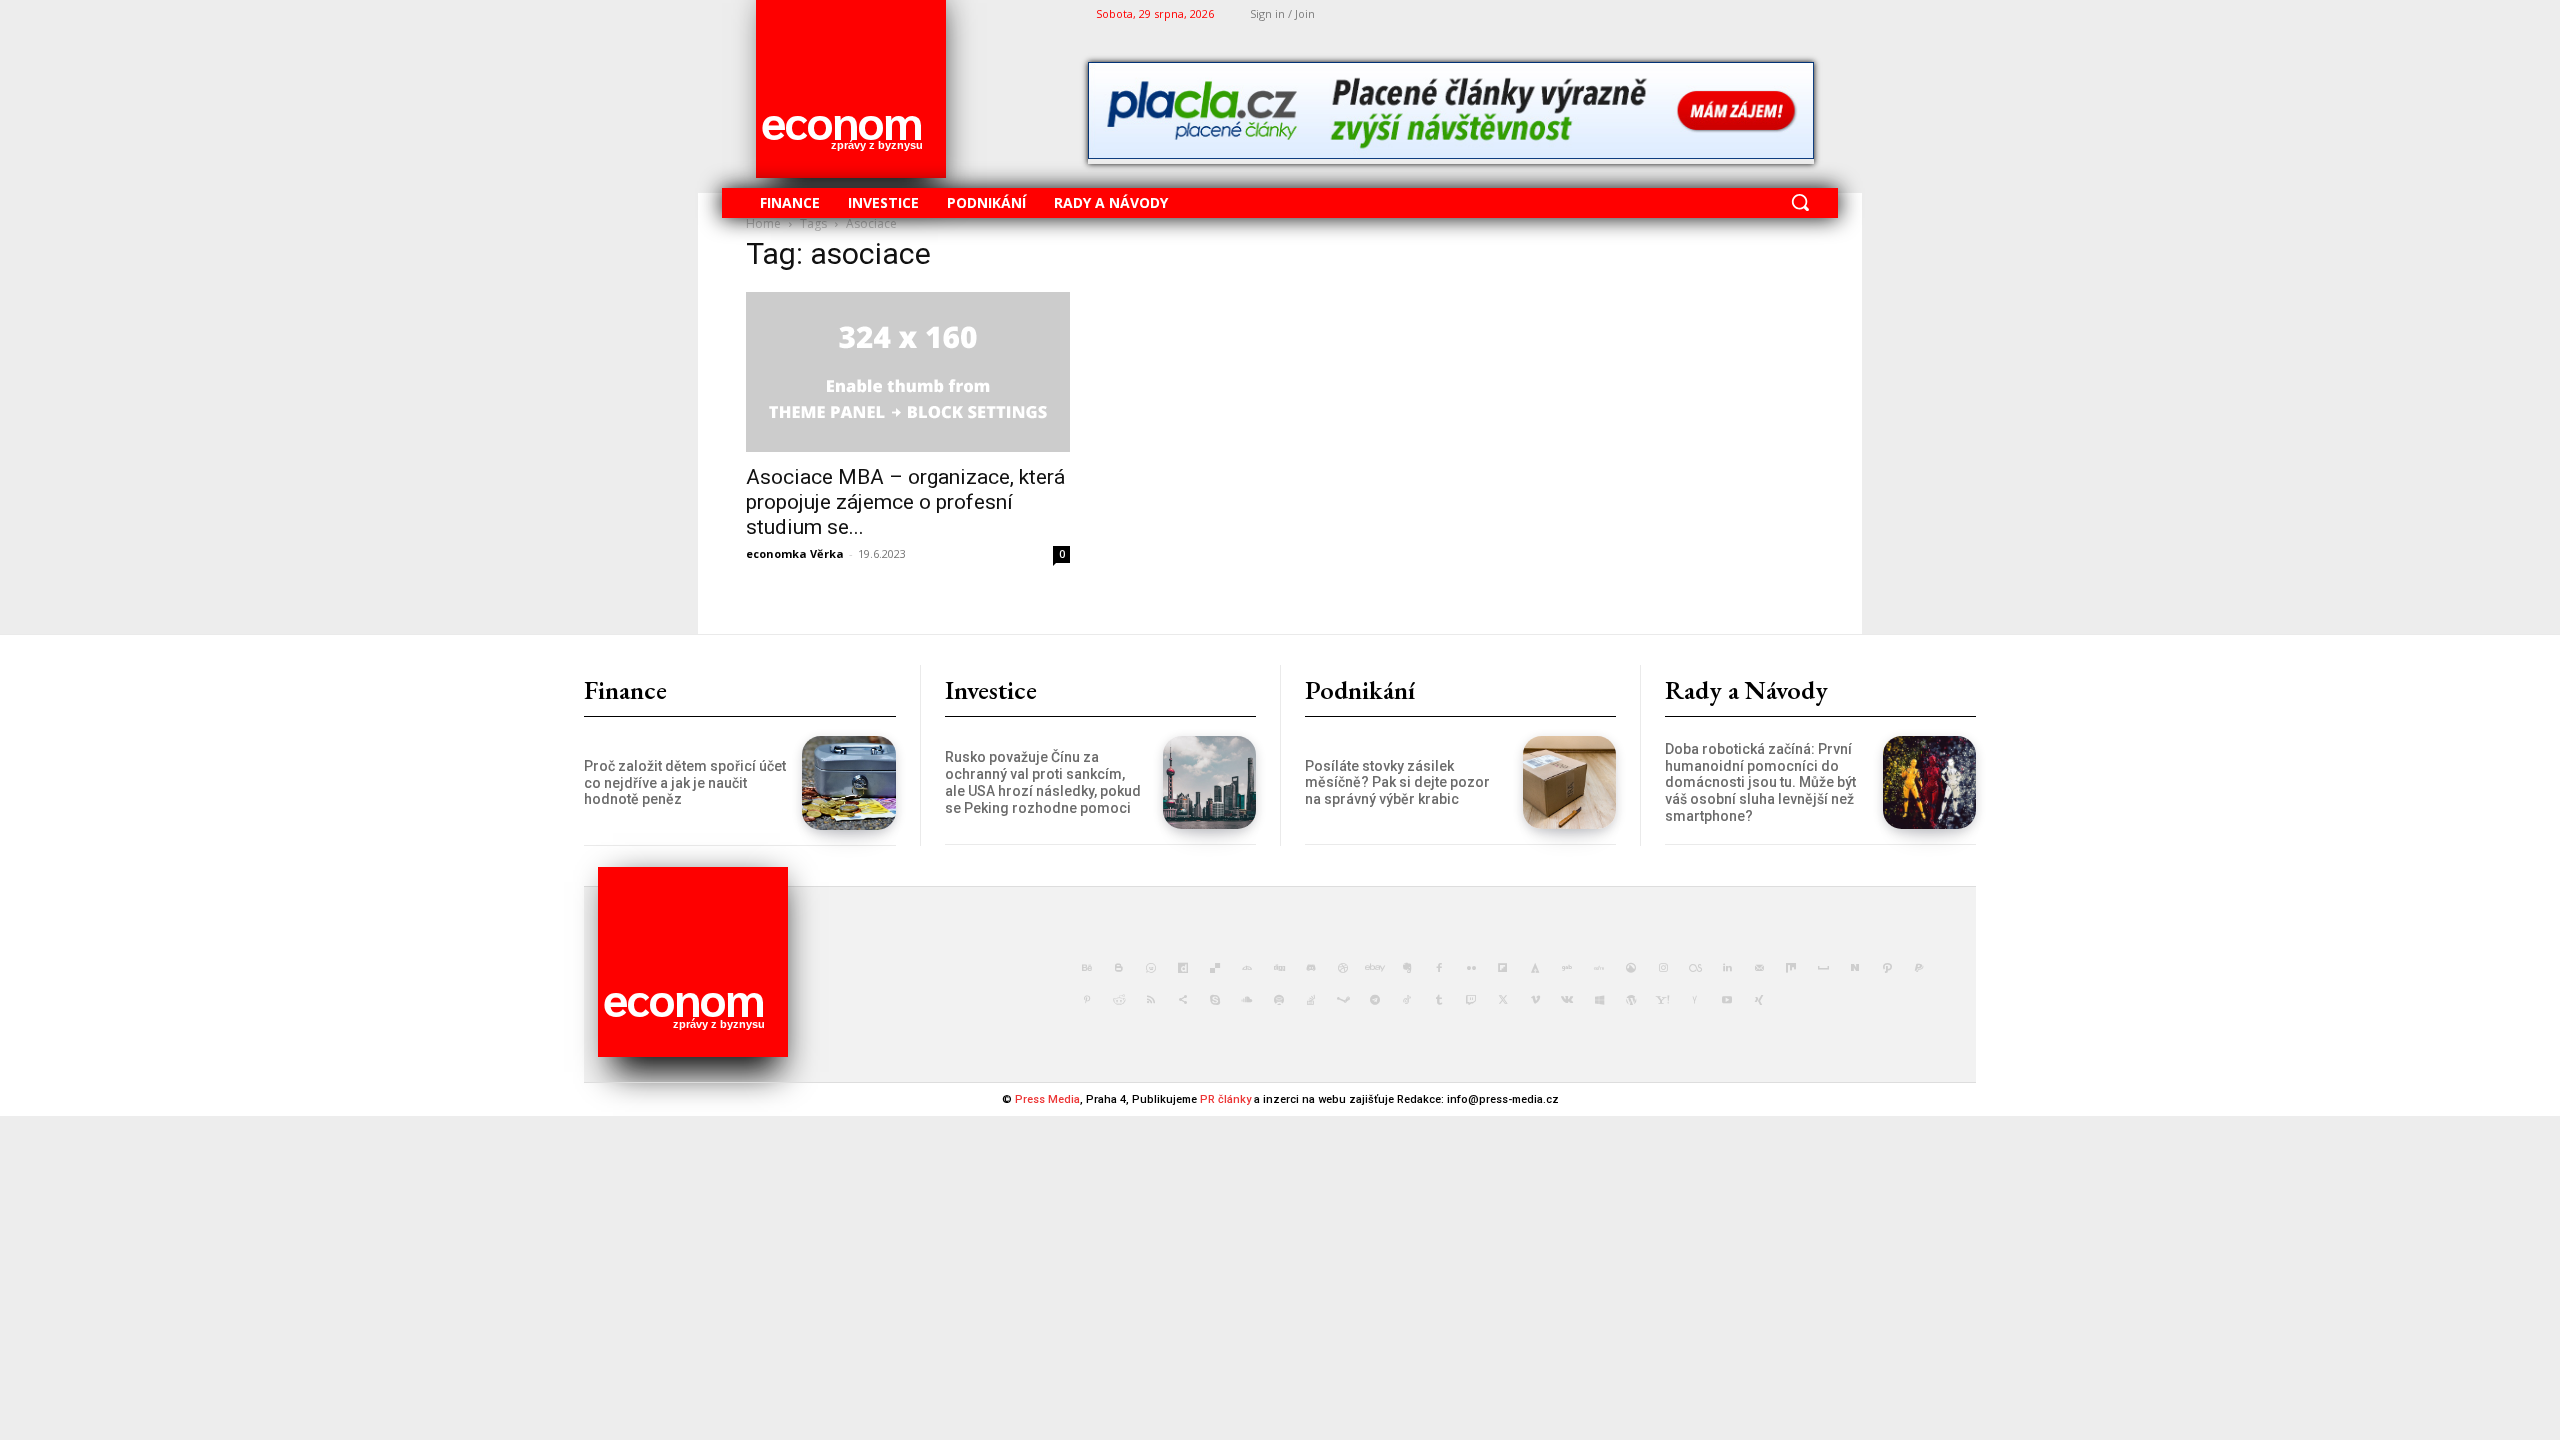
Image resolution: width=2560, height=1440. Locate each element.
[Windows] (1599, 1000)
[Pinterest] (1087, 1000)
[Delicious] (1215, 968)
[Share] (1183, 1000)
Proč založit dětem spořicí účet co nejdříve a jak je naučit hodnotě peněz (685, 783)
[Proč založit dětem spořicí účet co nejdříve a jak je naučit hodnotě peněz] (849, 783)
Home (763, 223)
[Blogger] (1119, 968)
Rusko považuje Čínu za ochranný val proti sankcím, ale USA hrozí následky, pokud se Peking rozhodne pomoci (1043, 782)
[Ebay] (1375, 968)
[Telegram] (1375, 1000)
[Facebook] (1439, 968)
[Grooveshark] (1631, 968)
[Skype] (1215, 1000)
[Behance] (1087, 968)
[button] (1800, 202)
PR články (1225, 1099)
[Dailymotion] (1183, 968)
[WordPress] (1631, 1000)
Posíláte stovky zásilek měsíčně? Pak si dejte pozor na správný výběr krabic (1397, 783)
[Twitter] (1503, 1000)
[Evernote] (1407, 968)
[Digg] (1279, 968)
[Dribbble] (1343, 968)
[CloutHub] (1151, 968)
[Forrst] (1535, 968)
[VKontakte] (1567, 1000)
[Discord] (1311, 968)
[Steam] (1343, 1000)
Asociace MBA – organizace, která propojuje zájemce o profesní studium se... (905, 502)
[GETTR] (1599, 968)
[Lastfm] (1695, 968)
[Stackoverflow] (1311, 1000)
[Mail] (1759, 968)
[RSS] (1151, 1000)
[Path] (1887, 968)
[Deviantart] (1247, 968)
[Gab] (1567, 968)
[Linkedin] (1727, 968)
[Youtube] (1727, 1000)
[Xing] (1759, 1000)
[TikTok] (1407, 1000)
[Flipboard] (1503, 968)
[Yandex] (1695, 1000)
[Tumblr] (1439, 1000)
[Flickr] (1471, 968)
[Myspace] (1823, 968)
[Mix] (1791, 968)
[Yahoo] (1663, 1000)
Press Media (1047, 1099)
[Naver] (1855, 968)
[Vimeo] (1535, 1000)
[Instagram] (1663, 968)
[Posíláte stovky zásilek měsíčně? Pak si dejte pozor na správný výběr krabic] (1569, 782)
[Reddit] (1119, 1000)
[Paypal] (1919, 968)
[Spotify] (1279, 1000)
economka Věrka (795, 553)
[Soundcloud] (1247, 1000)
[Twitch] (1471, 1000)
